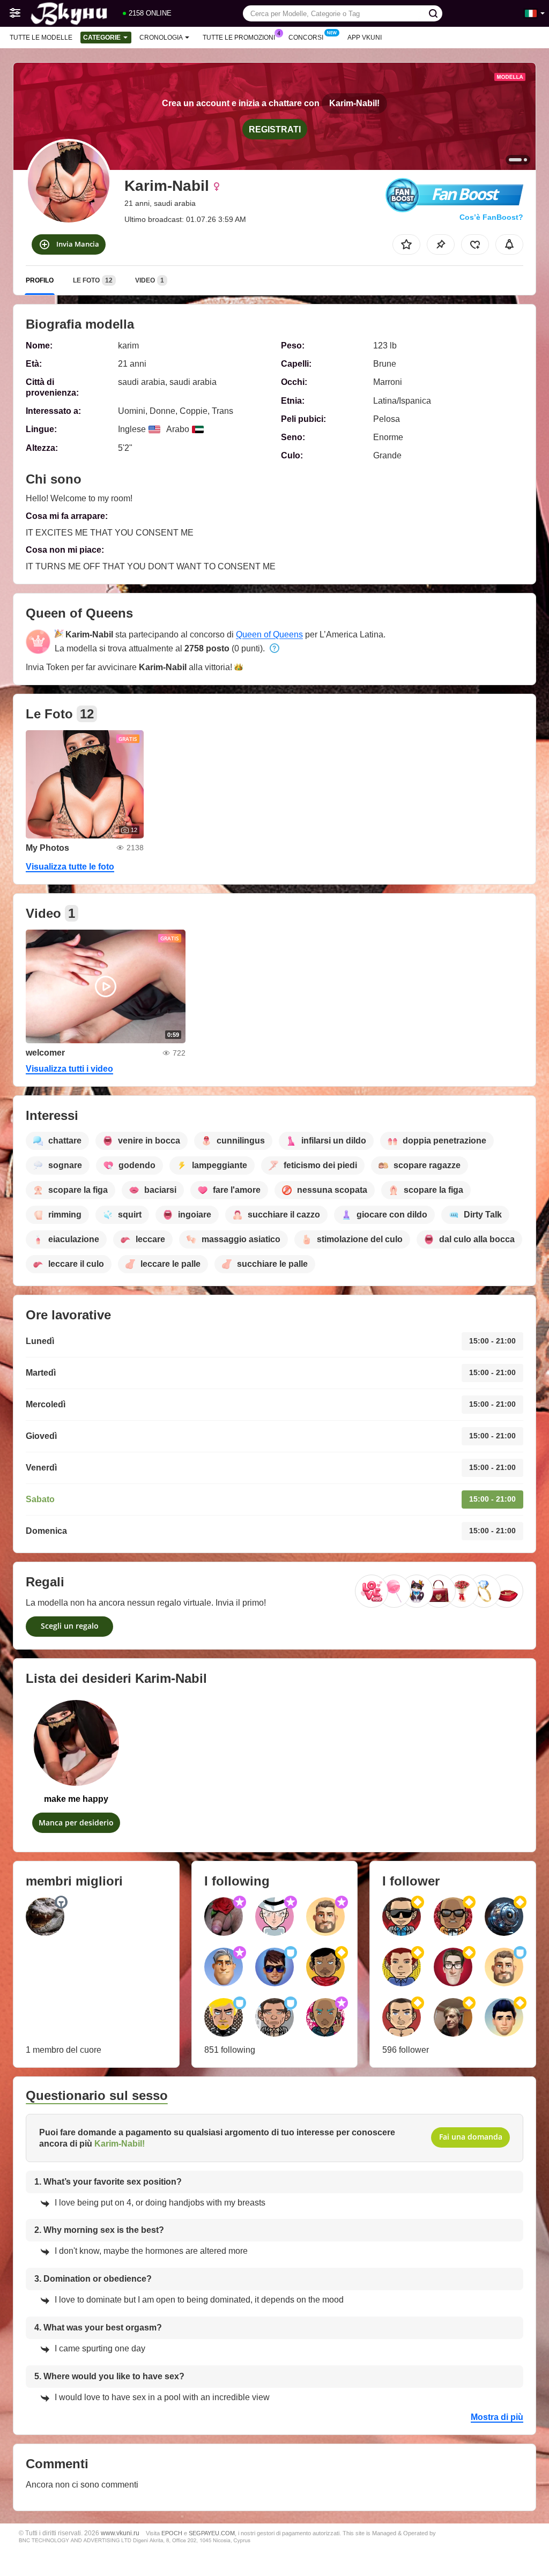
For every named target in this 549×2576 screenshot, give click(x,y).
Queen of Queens (269, 634)
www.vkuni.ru (120, 2533)
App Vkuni (365, 38)
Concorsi (306, 38)
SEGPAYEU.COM (212, 2533)
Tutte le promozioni (239, 38)
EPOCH (172, 2533)
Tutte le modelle (41, 38)
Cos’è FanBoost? (491, 217)
